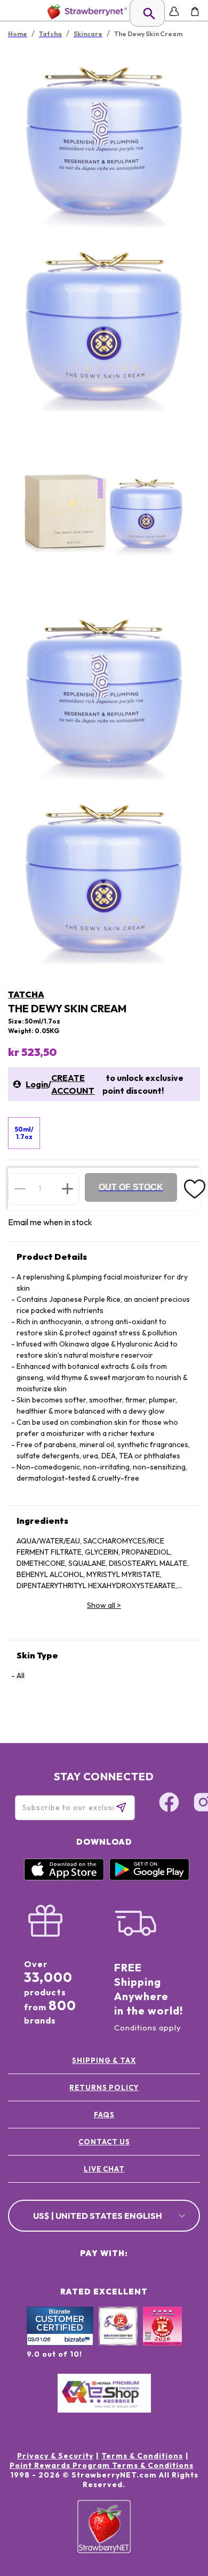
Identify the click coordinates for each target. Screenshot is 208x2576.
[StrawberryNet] (85, 11)
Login (37, 1084)
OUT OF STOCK (131, 1187)
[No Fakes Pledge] (162, 2338)
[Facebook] (169, 1804)
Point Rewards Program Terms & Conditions (102, 2465)
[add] (67, 1188)
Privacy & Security (55, 2456)
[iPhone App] (64, 1878)
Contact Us (104, 2142)
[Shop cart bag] (195, 11)
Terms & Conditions (142, 2456)
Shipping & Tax (104, 2060)
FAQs (104, 2115)
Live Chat (104, 2169)
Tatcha (26, 994)
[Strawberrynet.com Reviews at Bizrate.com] (60, 2343)
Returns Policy (104, 2087)
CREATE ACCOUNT (73, 1084)
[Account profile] (174, 11)
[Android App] (149, 1878)
